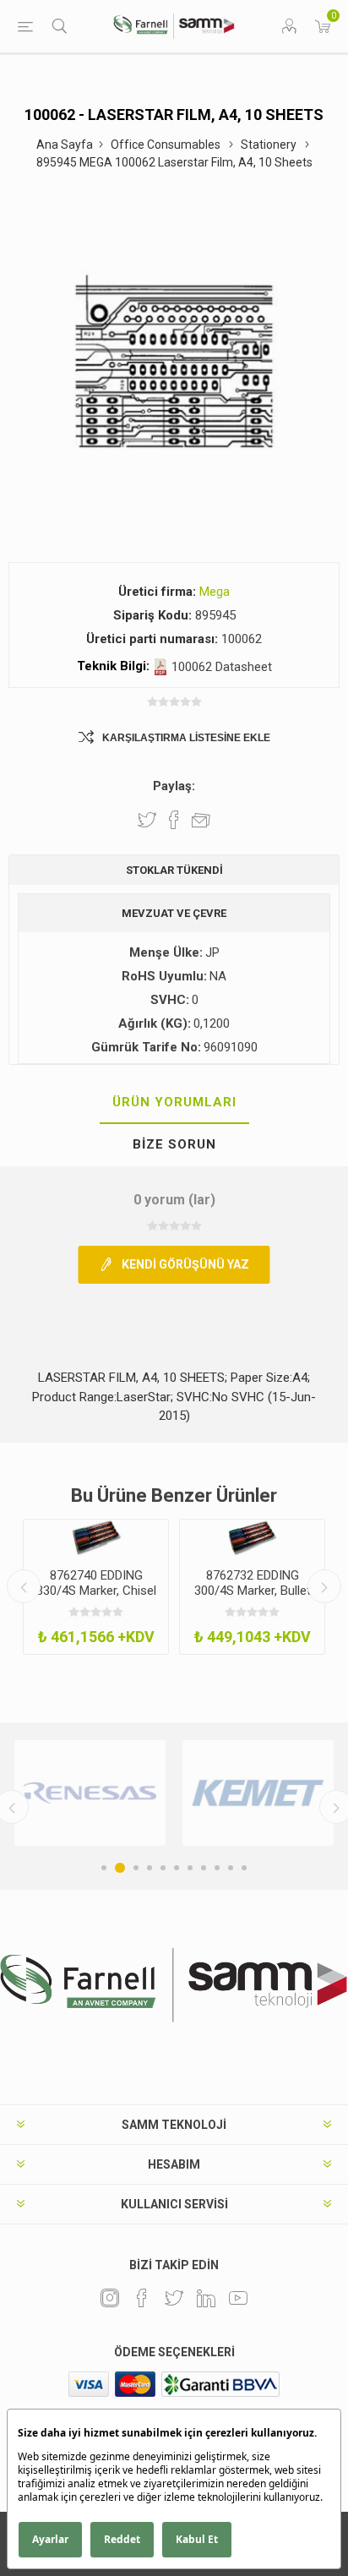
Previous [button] (24, 1586)
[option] (96, 1587)
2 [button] (120, 1868)
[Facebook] (142, 2298)
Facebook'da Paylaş (174, 820)
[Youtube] (238, 2298)
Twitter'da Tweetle (147, 820)
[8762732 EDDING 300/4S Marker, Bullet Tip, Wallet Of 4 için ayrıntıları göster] (252, 1538)
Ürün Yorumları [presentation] (174, 1102)
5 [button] (163, 1868)
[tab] (174, 1103)
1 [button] (104, 1868)
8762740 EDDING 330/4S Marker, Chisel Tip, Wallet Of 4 (96, 1591)
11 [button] (244, 1868)
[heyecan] (174, 2298)
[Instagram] (110, 2298)
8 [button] (204, 1868)
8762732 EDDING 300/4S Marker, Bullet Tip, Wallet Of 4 (253, 1591)
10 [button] (231, 1868)
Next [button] (324, 1586)
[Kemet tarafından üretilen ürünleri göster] (258, 1793)
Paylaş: (174, 786)
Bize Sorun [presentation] (174, 1144)
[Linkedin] (206, 2298)
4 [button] (150, 1868)
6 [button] (177, 1868)
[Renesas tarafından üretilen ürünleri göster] (90, 1793)
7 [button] (190, 1868)
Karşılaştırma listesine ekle (186, 738)
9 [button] (217, 1868)
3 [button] (136, 1868)
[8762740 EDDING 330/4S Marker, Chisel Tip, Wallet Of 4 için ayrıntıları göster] (96, 1538)
